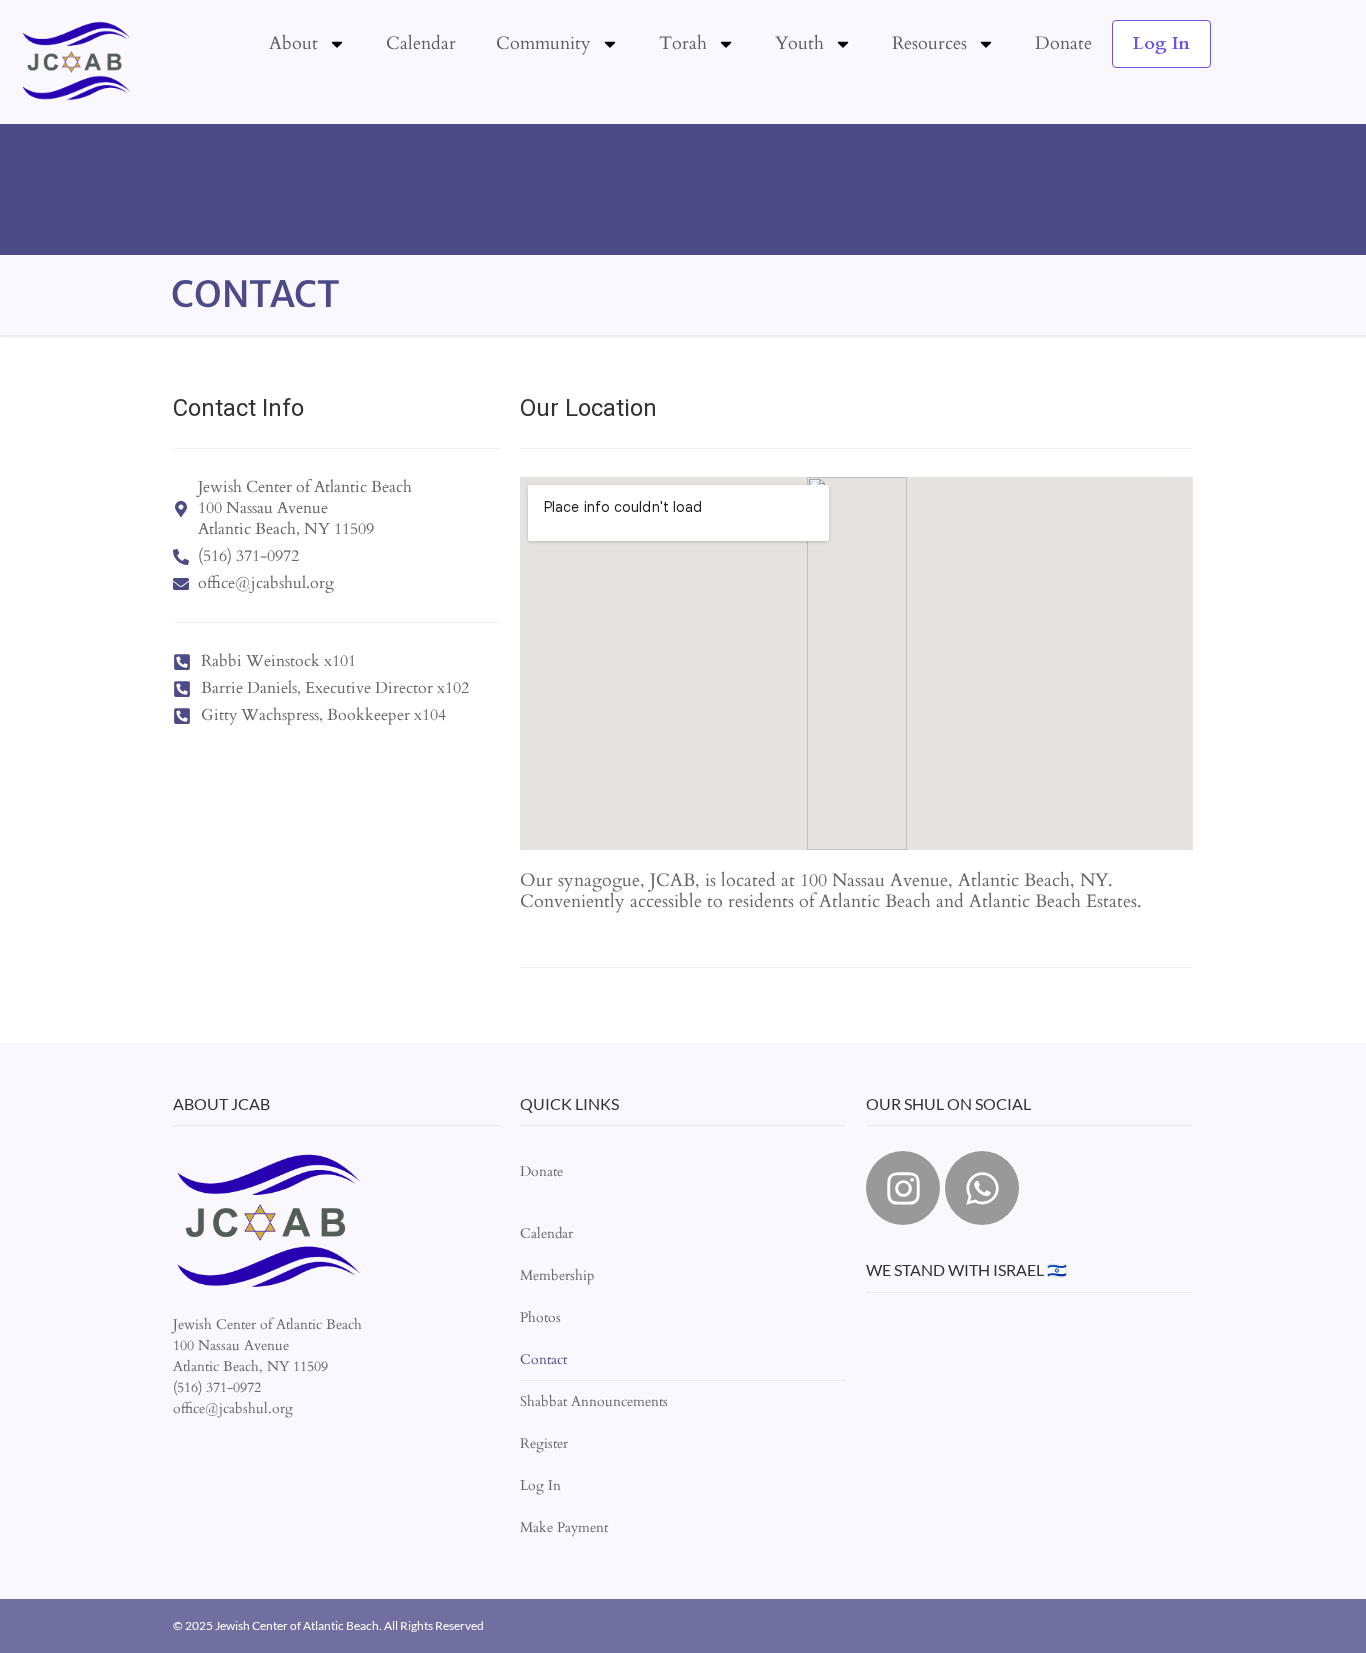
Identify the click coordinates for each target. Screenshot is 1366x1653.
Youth (799, 43)
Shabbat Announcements (594, 1401)
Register (544, 1443)
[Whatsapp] (982, 1188)
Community (543, 43)
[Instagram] (903, 1188)
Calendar (421, 43)
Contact (543, 1359)
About (293, 43)
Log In (1161, 43)
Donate (1063, 43)
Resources (929, 43)
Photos (540, 1317)
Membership (557, 1275)
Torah (683, 43)
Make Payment (564, 1527)
